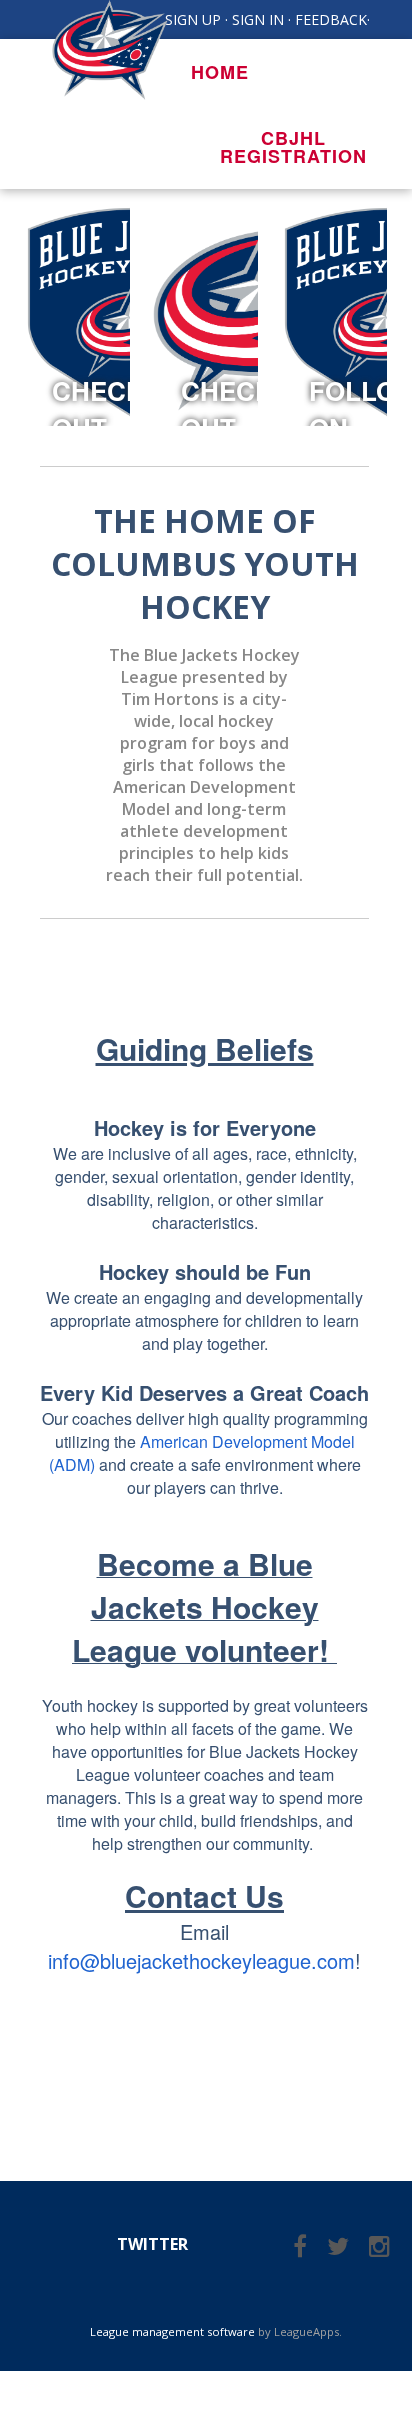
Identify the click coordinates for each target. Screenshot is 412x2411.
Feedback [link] (331, 19)
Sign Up (193, 19)
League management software (172, 2331)
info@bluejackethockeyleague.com (201, 1960)
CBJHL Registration (293, 147)
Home (220, 72)
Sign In (258, 19)
